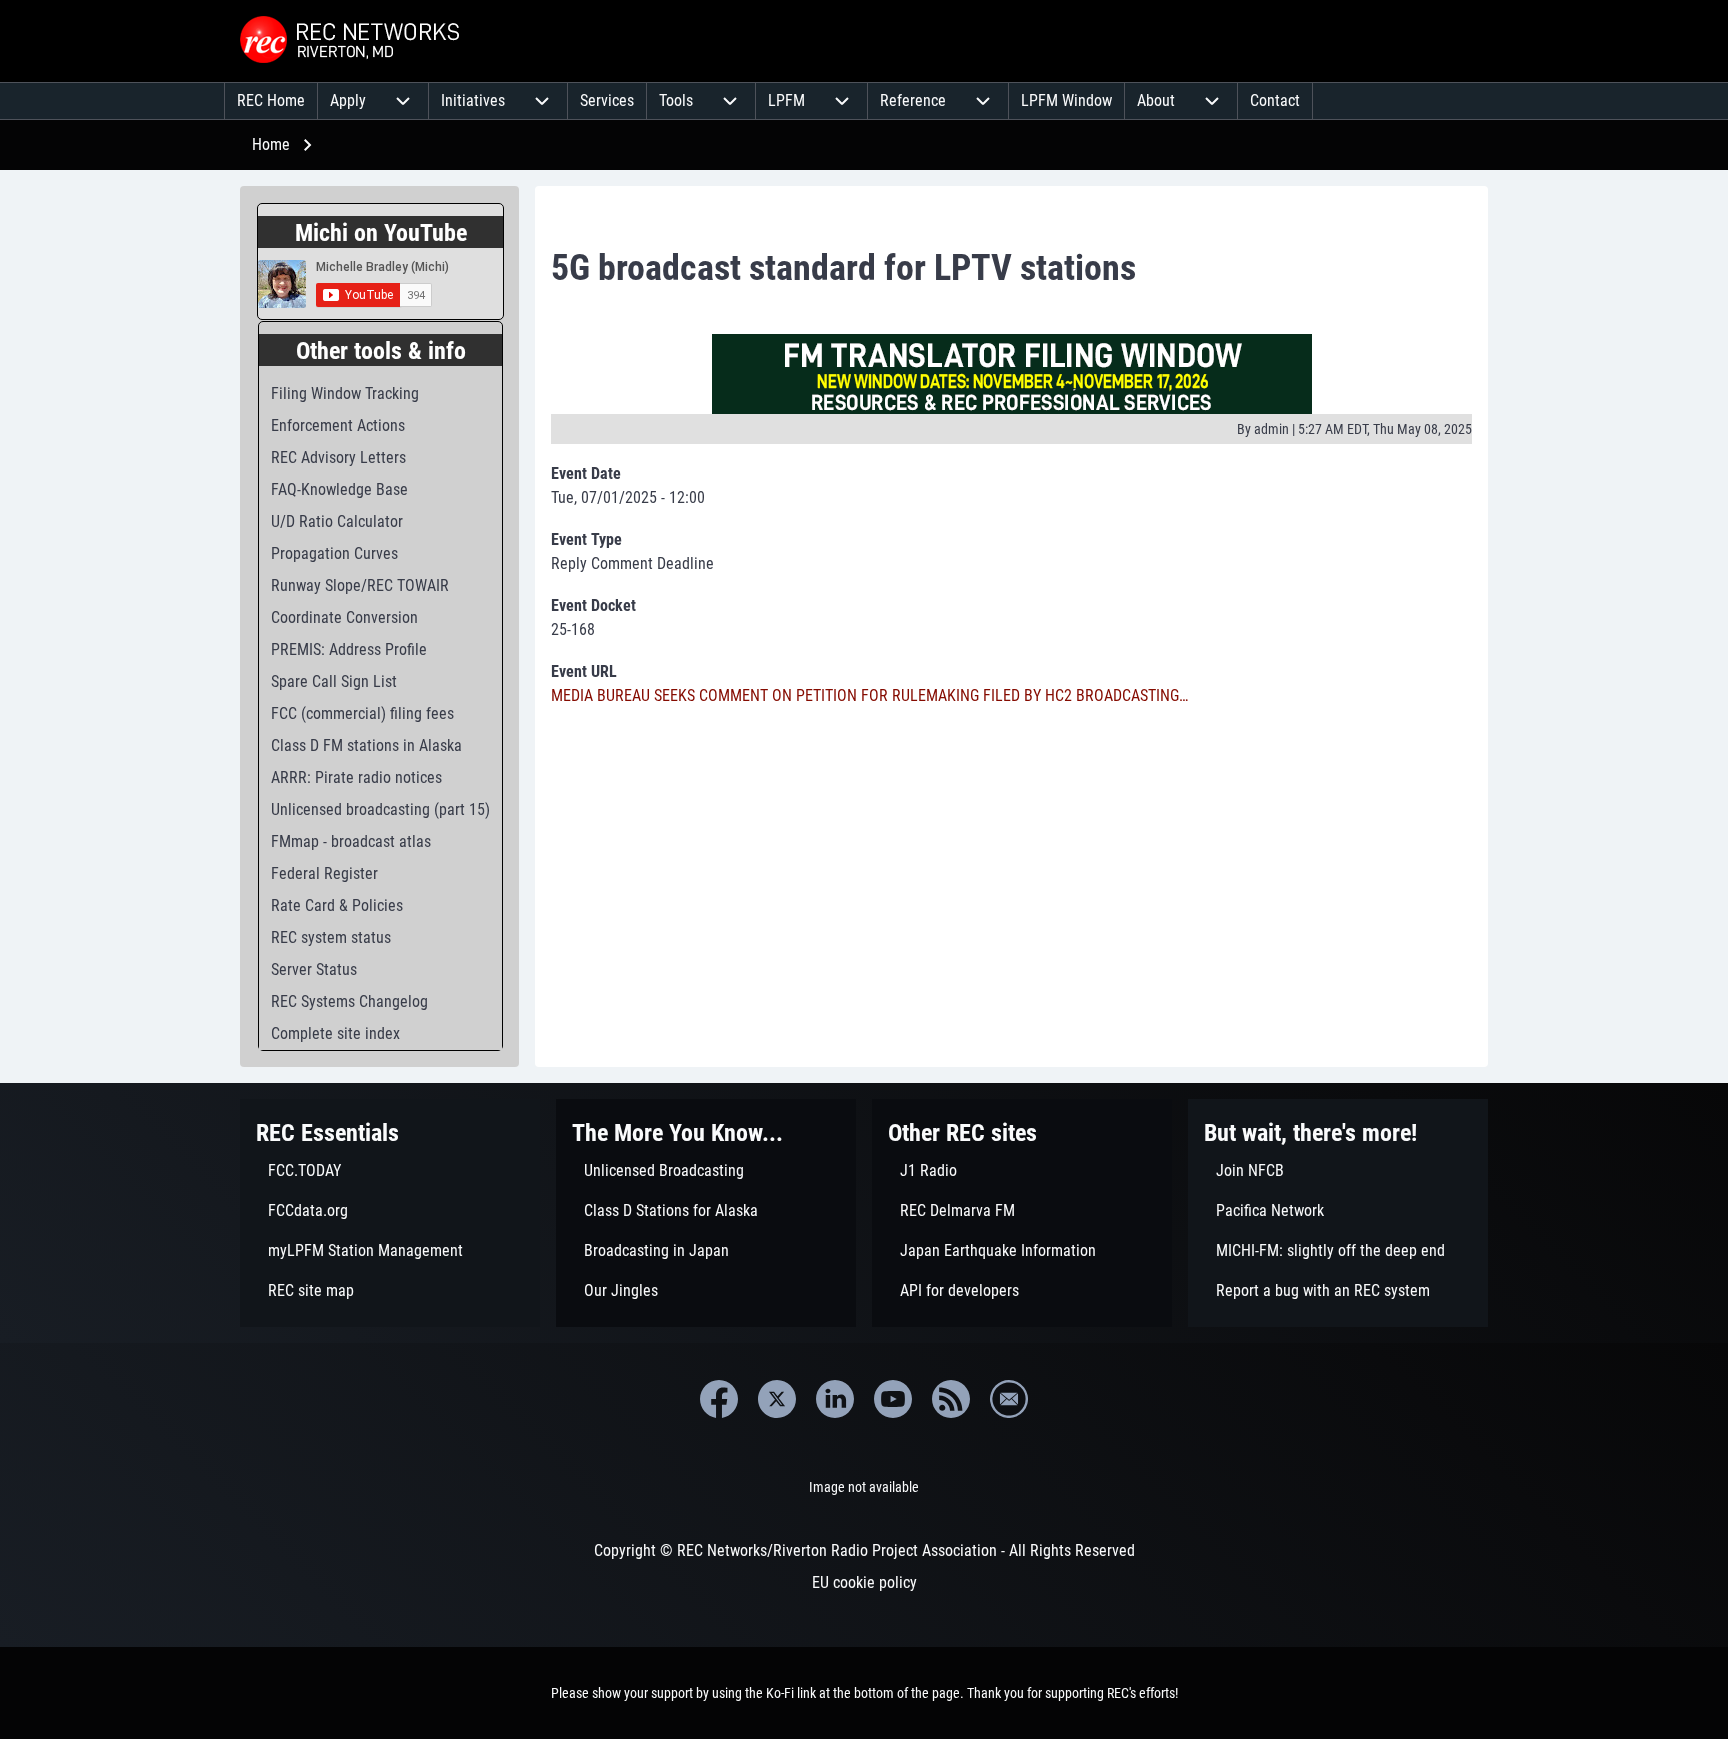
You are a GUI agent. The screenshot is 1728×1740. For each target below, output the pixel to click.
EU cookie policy (864, 1582)
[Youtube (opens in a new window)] (893, 1399)
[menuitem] (271, 101)
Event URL (584, 671)
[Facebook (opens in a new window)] (719, 1399)
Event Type (586, 539)
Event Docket (593, 605)
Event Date (586, 473)
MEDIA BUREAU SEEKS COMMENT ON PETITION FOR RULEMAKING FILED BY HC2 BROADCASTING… (869, 695)
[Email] (1009, 1399)
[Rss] (951, 1399)
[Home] (352, 41)
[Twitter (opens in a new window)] (777, 1399)
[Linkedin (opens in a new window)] (835, 1399)
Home (271, 144)
